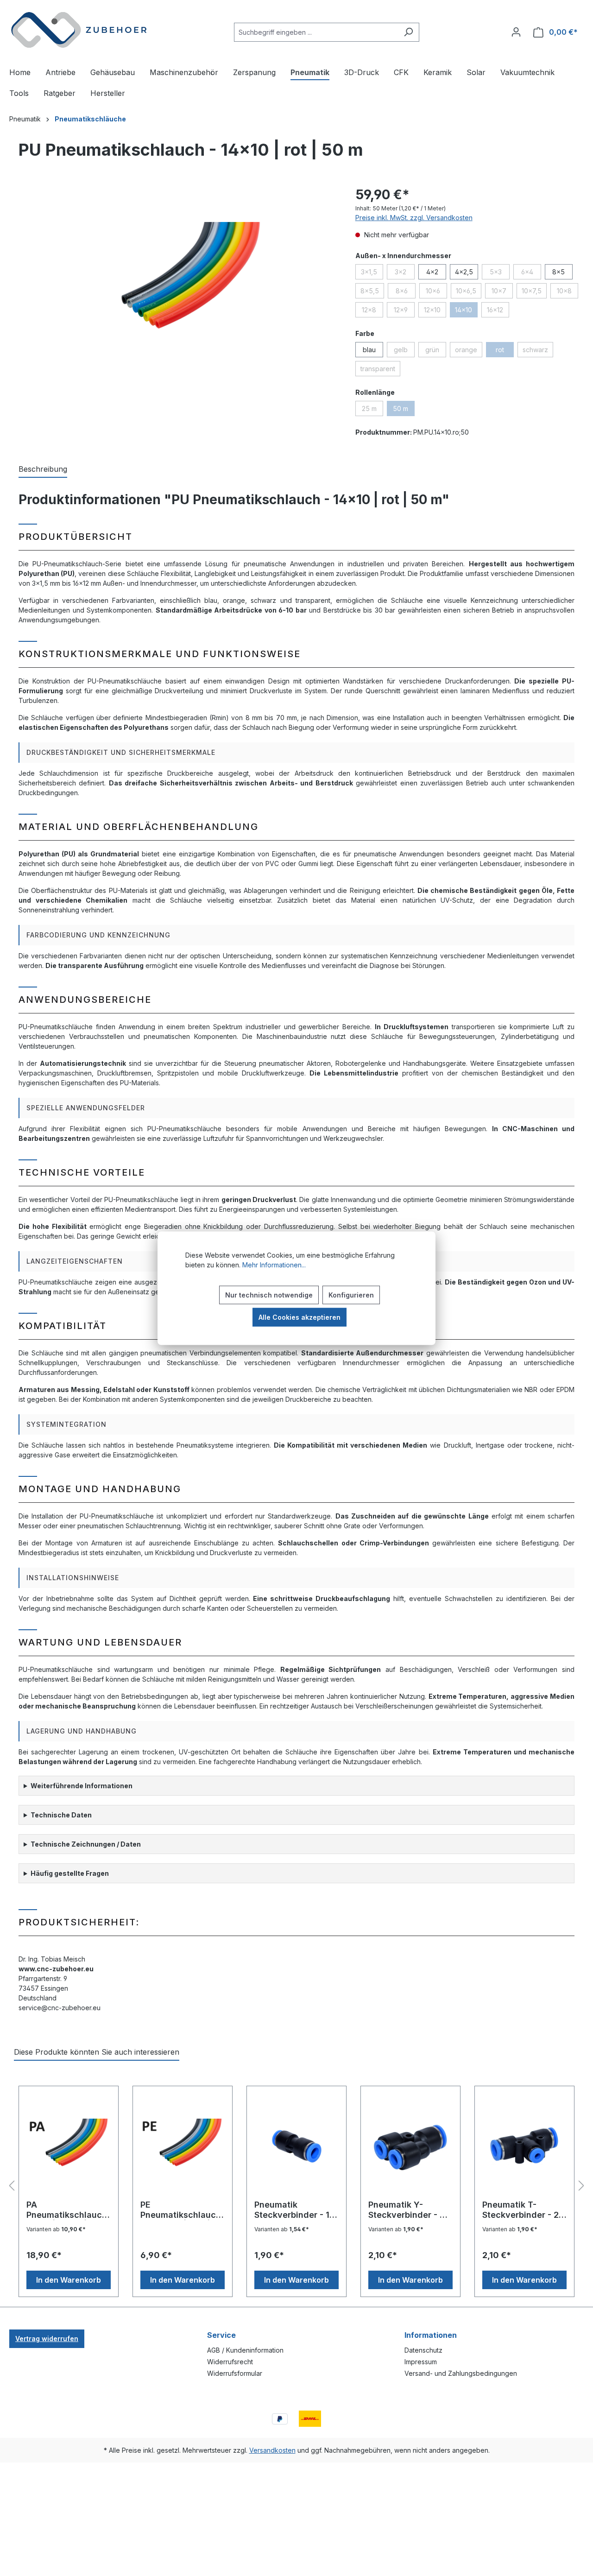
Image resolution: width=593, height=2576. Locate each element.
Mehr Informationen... (274, 1264)
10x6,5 (469, 292)
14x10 (466, 311)
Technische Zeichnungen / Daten (86, 1844)
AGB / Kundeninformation (245, 2350)
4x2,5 (464, 272)
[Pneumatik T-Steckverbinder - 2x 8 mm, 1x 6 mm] (524, 2146)
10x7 (502, 292)
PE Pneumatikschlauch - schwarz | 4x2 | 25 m (181, 2210)
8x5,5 (372, 292)
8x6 (406, 292)
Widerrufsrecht (230, 2362)
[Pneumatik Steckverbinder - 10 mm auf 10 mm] (296, 2146)
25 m (372, 410)
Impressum (421, 2362)
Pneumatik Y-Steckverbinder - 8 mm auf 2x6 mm (407, 2210)
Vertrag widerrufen (47, 2339)
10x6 (436, 292)
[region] (173, 285)
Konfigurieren (351, 1294)
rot (505, 351)
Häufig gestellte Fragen (70, 1873)
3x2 (405, 273)
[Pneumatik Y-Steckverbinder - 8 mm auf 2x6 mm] (410, 2146)
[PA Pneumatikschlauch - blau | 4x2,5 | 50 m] (69, 2146)
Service (221, 2335)
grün (436, 351)
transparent (380, 370)
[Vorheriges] (12, 2186)
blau (369, 350)
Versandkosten (272, 2450)
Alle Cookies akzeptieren (300, 1317)
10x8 (568, 292)
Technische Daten (61, 1815)
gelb (404, 351)
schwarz (538, 351)
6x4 (531, 273)
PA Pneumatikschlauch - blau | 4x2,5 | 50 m (68, 2210)
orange (469, 351)
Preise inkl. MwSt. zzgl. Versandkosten (414, 218)
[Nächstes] (581, 2186)
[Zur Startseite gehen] (79, 30)
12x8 (372, 311)
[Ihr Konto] (516, 32)
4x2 (432, 272)
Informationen (431, 2335)
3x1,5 (372, 273)
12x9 (404, 311)
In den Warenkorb (69, 2280)
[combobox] (316, 32)
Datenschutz (423, 2350)
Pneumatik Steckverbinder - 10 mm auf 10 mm (295, 2210)
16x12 (498, 311)
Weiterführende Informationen (82, 1786)
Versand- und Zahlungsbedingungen (461, 2373)
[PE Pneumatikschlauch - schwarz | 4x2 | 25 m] (183, 2146)
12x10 (435, 311)
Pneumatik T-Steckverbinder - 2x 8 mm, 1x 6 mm (523, 2210)
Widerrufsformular (235, 2373)
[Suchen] (408, 32)
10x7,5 (534, 292)
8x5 (558, 272)
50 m (404, 410)
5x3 (500, 273)
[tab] (43, 469)
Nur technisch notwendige (269, 1294)
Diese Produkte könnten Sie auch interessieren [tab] (97, 2052)
